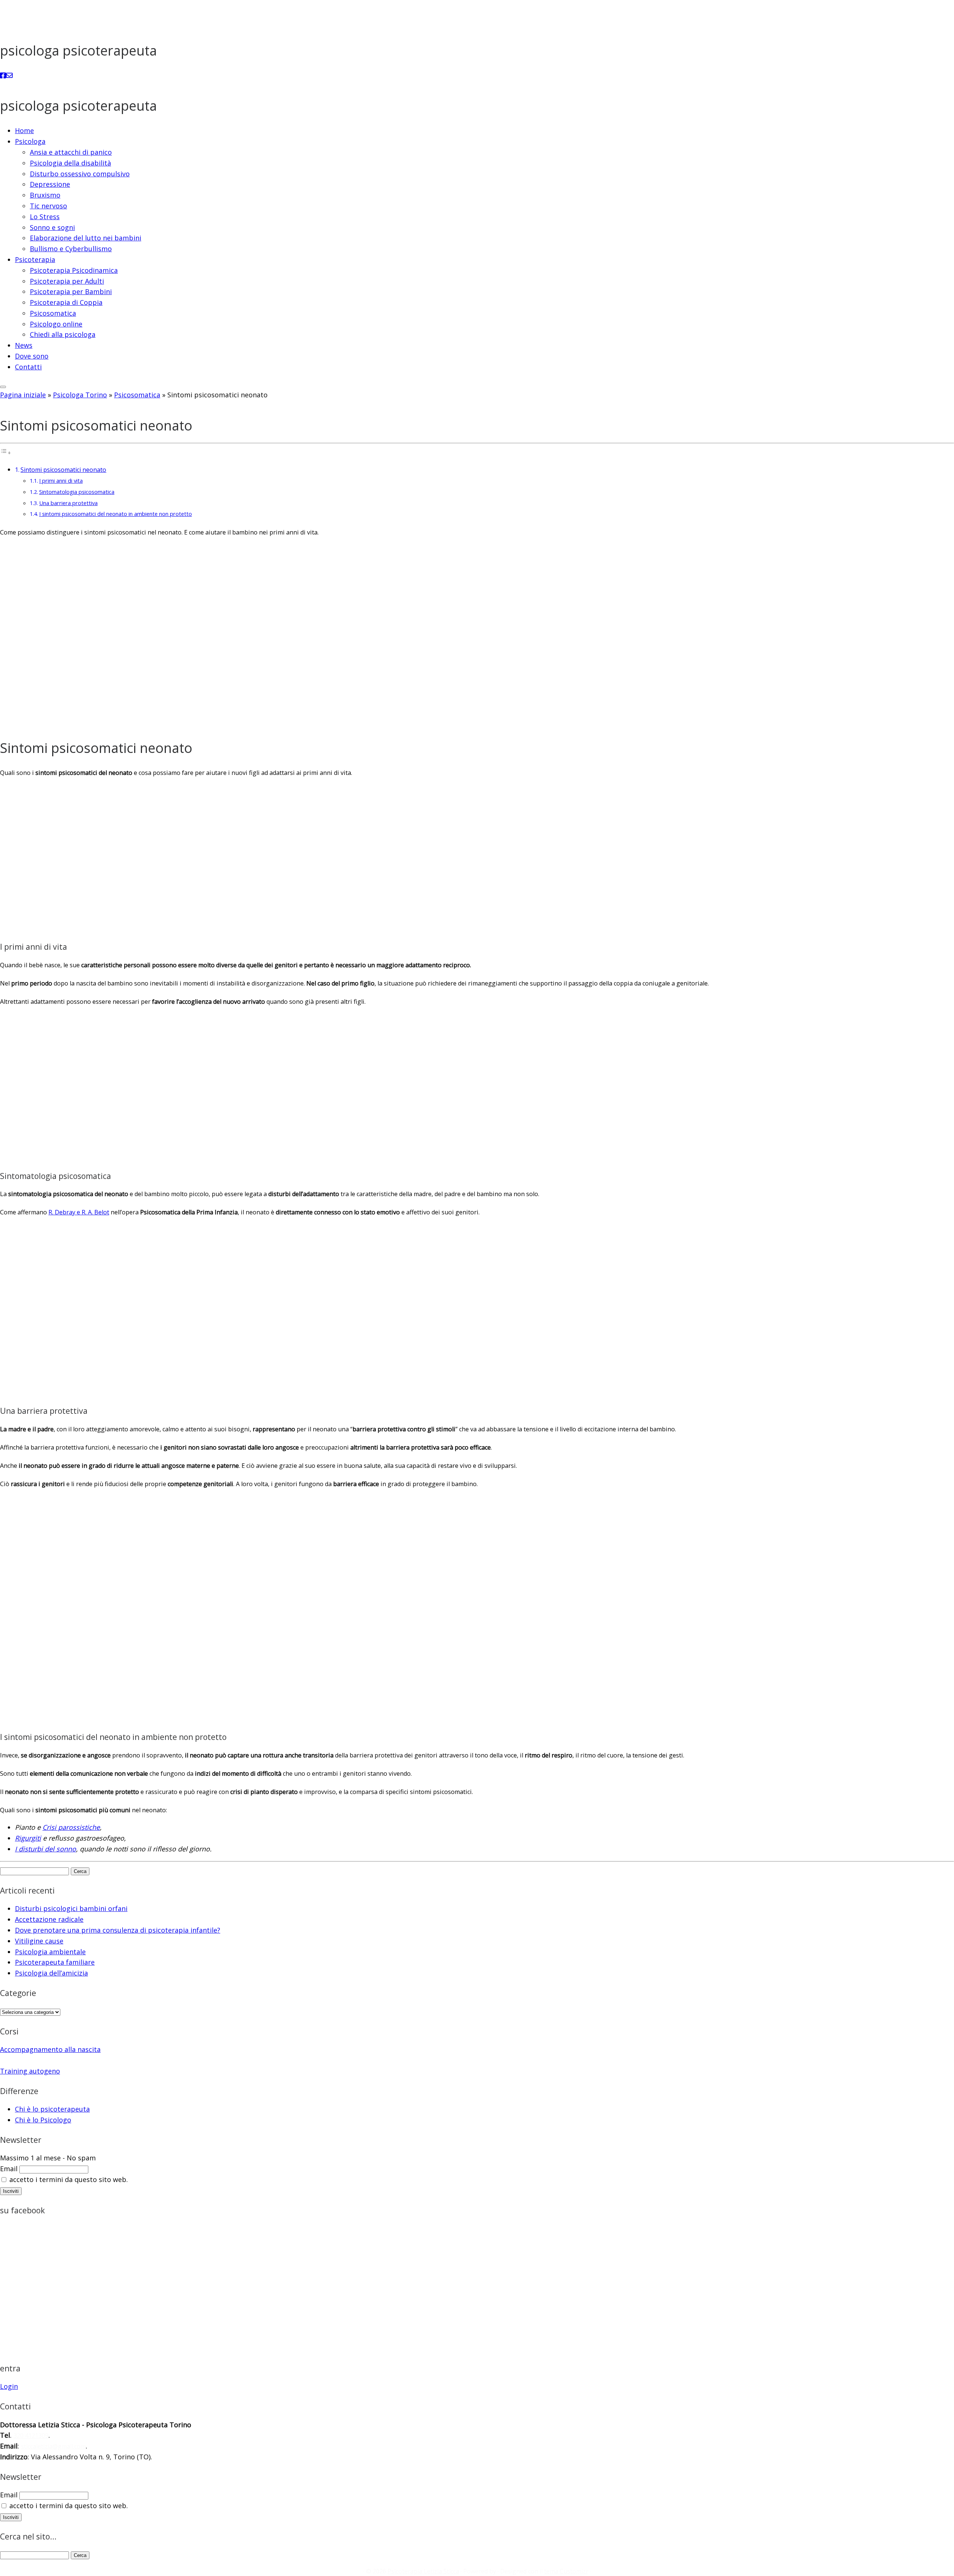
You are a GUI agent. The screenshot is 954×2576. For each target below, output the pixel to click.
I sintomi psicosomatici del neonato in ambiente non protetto (116, 514)
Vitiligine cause (39, 1941)
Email (9, 2169)
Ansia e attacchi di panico (71, 152)
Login (9, 2386)
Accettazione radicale (49, 1919)
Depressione (50, 184)
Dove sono (32, 356)
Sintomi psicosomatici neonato (63, 470)
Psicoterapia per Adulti (67, 281)
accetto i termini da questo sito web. (68, 2179)
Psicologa (30, 141)
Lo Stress (45, 217)
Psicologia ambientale (50, 1952)
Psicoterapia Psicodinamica (74, 270)
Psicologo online (56, 324)
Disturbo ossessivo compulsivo (80, 174)
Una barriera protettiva (68, 503)
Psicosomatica (53, 313)
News (24, 345)
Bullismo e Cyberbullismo (71, 249)
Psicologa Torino (80, 395)
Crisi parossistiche (71, 1827)
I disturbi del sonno (45, 1849)
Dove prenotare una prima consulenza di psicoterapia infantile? (118, 1930)
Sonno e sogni (52, 227)
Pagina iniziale (23, 395)
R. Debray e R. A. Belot (79, 1212)
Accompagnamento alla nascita (50, 2049)
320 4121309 (31, 2435)
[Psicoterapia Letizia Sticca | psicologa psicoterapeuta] (28, 20)
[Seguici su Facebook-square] (3, 75)
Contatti (28, 367)
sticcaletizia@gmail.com (53, 2446)
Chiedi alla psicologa (63, 334)
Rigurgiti (28, 1838)
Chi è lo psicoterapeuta (52, 2109)
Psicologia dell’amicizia (51, 1973)
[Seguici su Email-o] (9, 75)
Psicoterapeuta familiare (55, 1962)
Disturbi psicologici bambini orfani (71, 1908)
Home (24, 130)
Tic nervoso (48, 206)
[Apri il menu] (3, 387)
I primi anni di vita (61, 480)
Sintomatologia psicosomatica (77, 492)
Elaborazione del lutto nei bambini (86, 238)
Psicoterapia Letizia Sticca (423, 2571)
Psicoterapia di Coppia (66, 302)
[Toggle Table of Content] (6, 452)
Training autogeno (30, 2071)
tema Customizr (566, 2571)
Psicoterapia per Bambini (71, 291)
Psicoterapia (35, 259)
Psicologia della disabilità (70, 163)
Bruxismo (45, 195)
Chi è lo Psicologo (43, 2120)
